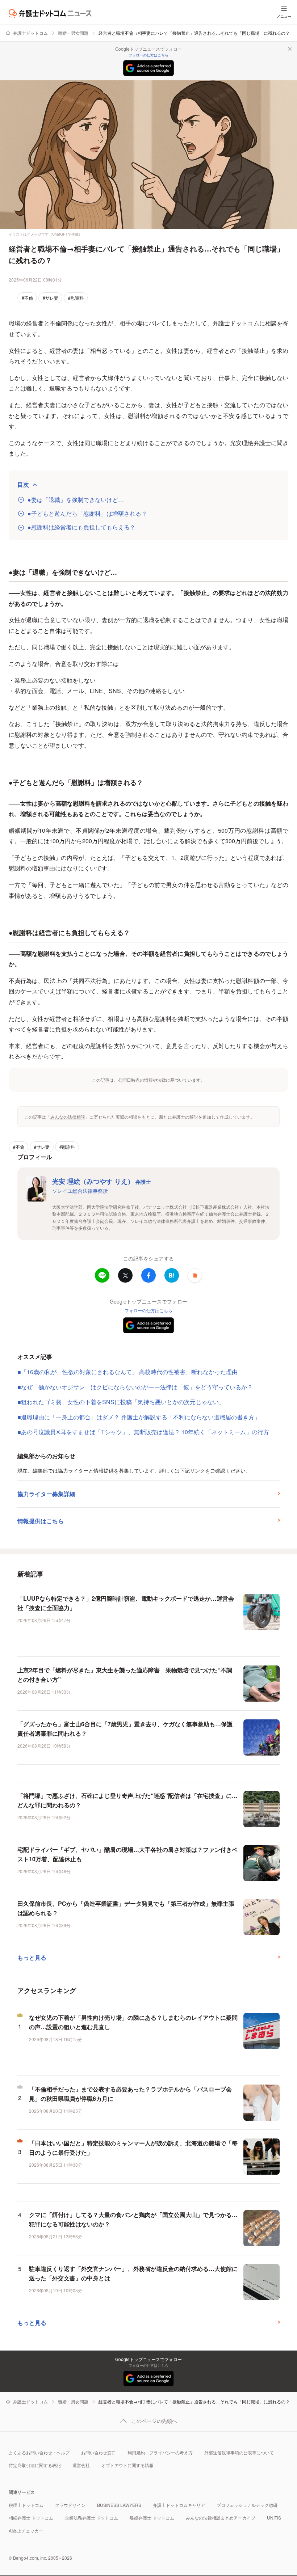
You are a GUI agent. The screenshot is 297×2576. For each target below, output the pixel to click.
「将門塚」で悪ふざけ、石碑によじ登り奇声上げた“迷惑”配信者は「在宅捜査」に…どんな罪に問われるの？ (127, 1800)
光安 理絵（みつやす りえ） (101, 1181)
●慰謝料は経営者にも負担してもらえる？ (81, 527)
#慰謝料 (76, 298)
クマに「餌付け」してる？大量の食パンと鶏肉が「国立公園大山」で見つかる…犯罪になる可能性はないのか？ (133, 2219)
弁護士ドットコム (30, 33)
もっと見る (32, 1957)
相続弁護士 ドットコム (31, 2518)
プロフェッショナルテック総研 (247, 2505)
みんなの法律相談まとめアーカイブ (221, 2518)
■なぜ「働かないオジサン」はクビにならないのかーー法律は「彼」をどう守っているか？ (135, 1387)
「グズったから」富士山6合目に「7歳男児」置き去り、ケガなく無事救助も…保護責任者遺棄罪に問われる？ (125, 1729)
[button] (195, 1275)
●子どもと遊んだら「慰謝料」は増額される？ (87, 514)
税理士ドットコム (26, 2505)
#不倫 (27, 298)
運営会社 (81, 2465)
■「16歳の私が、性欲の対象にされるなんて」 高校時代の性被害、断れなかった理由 (127, 1372)
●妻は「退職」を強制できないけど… (76, 500)
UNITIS (274, 2518)
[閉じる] (290, 49)
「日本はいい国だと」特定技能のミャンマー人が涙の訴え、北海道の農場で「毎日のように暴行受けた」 (133, 2148)
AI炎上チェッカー (26, 2531)
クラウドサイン (70, 2505)
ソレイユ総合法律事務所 (80, 1191)
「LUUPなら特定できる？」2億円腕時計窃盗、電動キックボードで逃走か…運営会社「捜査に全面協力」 (126, 1603)
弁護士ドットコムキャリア (179, 2505)
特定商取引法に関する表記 (35, 2465)
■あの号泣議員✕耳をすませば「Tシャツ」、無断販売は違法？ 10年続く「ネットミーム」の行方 (143, 1432)
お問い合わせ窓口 (99, 2452)
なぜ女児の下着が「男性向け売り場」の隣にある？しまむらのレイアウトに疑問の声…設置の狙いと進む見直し (133, 2022)
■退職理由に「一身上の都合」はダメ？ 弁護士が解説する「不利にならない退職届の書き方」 (139, 1417)
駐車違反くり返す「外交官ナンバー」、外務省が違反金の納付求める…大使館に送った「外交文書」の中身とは (133, 2273)
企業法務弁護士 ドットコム (91, 2518)
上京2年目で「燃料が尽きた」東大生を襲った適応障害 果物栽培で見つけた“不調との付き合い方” (125, 1675)
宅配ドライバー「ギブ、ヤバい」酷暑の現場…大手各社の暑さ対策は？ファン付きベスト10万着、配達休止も (127, 1854)
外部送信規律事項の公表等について (239, 2452)
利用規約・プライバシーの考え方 (160, 2452)
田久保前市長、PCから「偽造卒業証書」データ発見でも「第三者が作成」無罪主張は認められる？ (126, 1908)
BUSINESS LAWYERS (119, 2505)
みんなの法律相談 (68, 1117)
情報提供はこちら (41, 1521)
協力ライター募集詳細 (46, 1494)
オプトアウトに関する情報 (127, 2465)
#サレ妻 (51, 298)
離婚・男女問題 (73, 33)
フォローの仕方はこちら (148, 55)
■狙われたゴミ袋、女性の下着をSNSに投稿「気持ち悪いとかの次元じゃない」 (121, 1402)
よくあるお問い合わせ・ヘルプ (39, 2452)
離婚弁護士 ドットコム (152, 2518)
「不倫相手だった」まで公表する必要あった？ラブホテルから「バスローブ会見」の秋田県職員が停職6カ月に (130, 2094)
